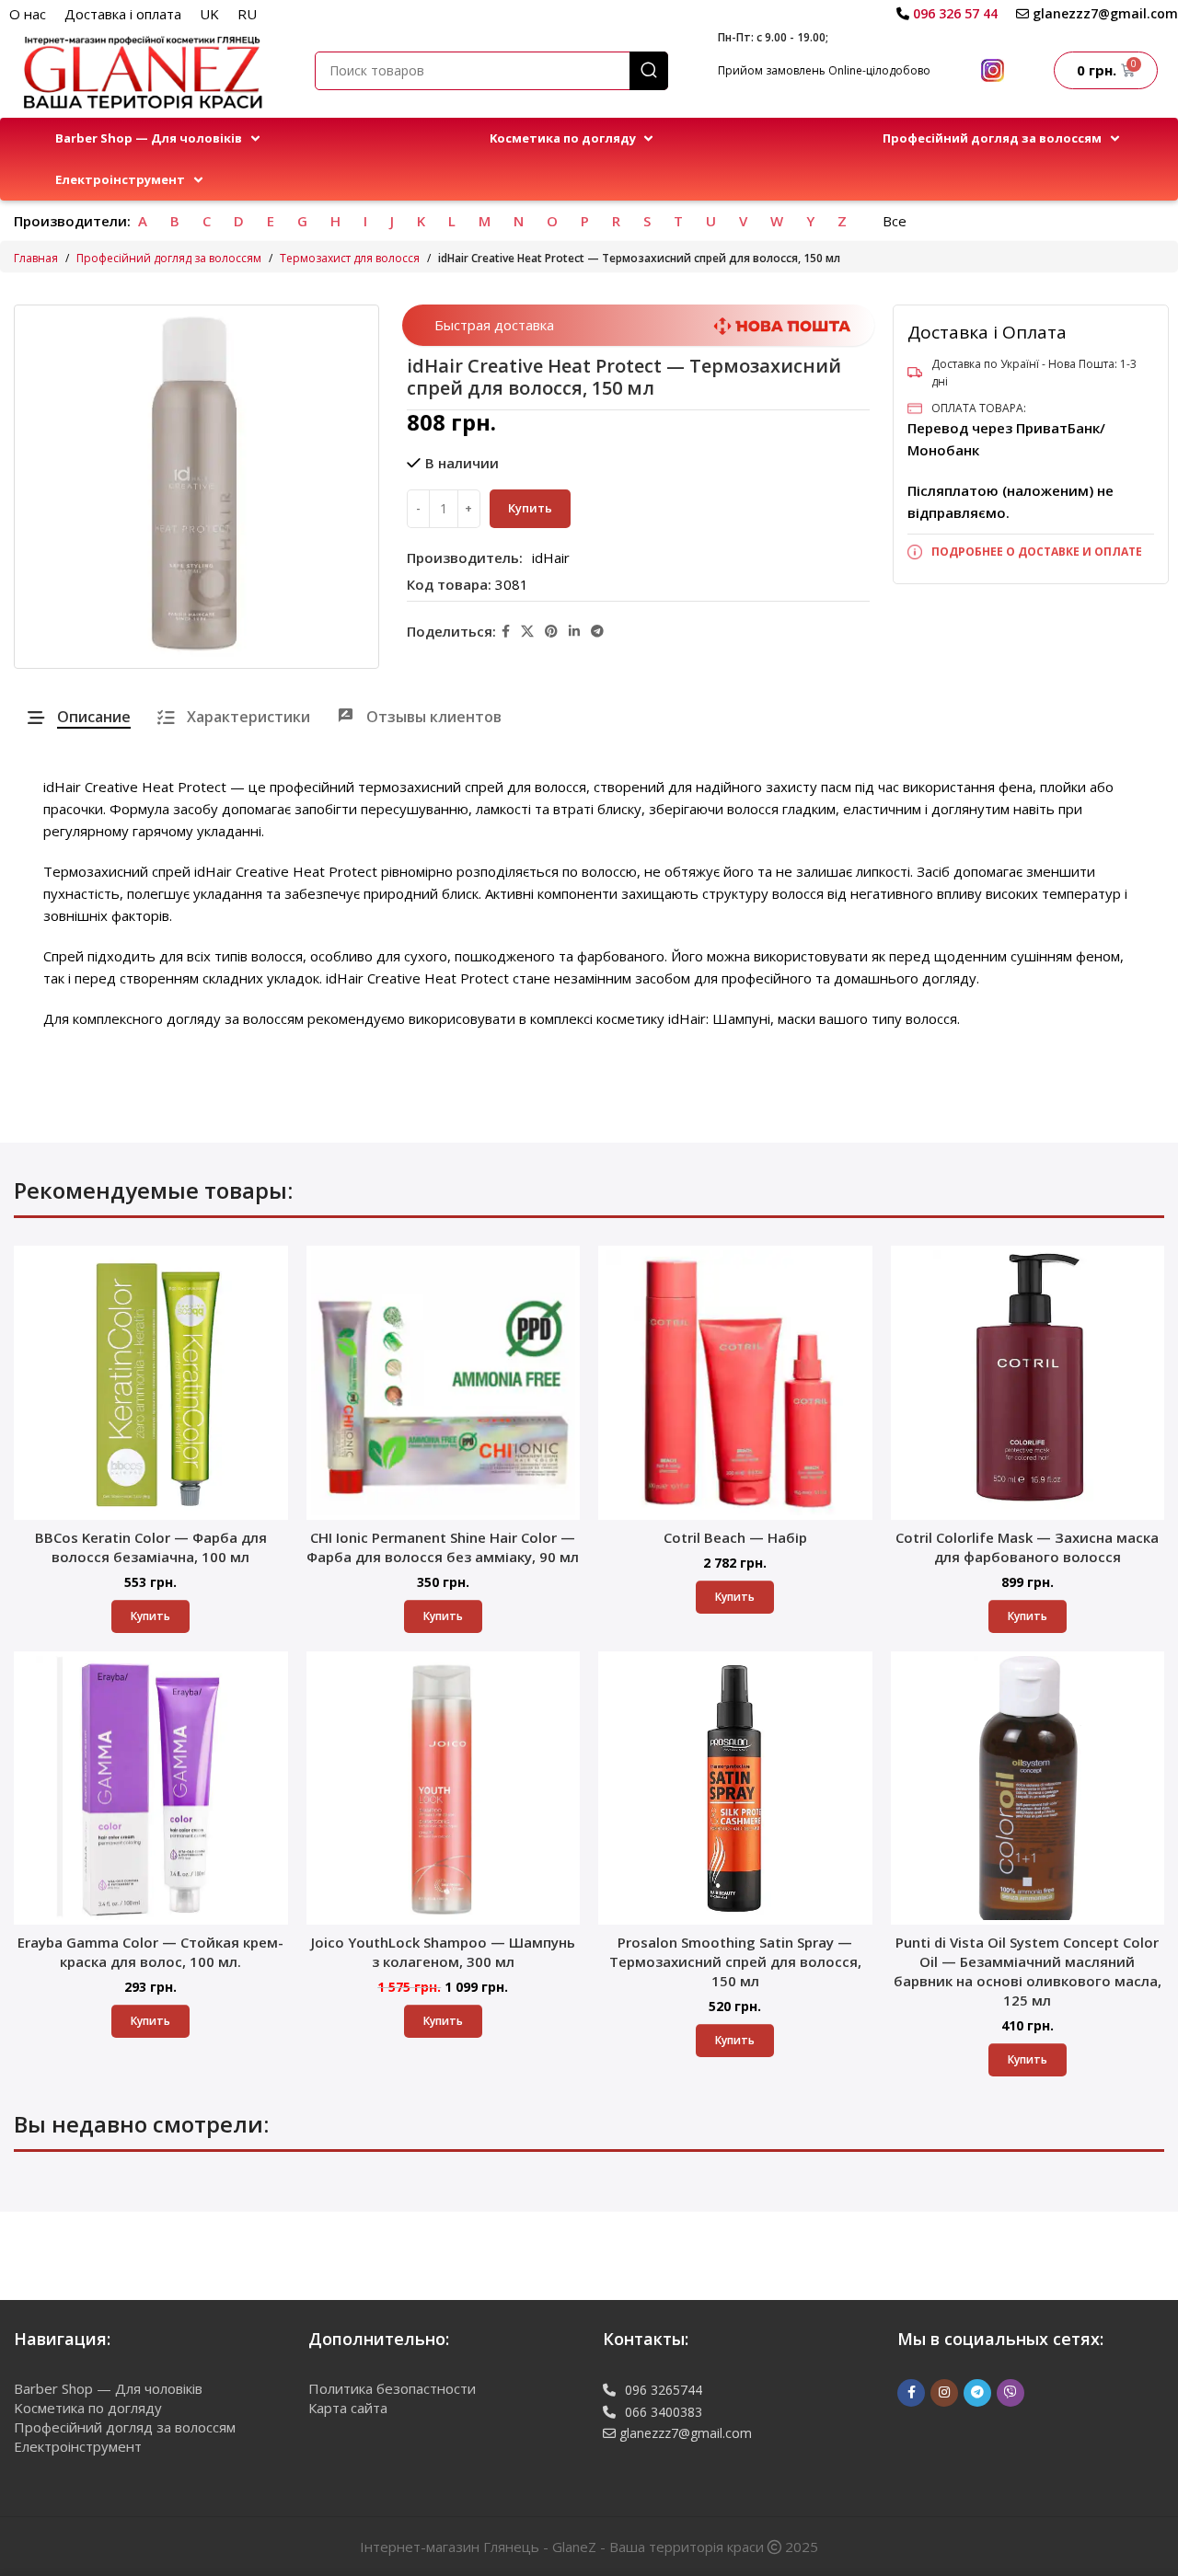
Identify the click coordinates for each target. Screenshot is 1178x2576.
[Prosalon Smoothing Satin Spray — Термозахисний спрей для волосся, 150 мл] (735, 1788)
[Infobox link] (947, 14)
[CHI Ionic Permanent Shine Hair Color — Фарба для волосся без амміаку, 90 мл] (444, 1383)
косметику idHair (651, 1018)
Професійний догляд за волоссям (169, 258)
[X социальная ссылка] (527, 632)
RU (247, 14)
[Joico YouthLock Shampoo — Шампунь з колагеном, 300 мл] (444, 1788)
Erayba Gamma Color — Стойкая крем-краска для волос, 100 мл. (150, 1952)
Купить (530, 508)
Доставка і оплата (123, 14)
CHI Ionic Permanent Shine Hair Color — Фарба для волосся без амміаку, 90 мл (443, 1547)
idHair (551, 558)
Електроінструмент (78, 2446)
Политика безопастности (392, 2388)
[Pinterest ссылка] (551, 632)
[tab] (79, 717)
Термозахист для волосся (350, 258)
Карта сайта (348, 2408)
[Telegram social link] (597, 632)
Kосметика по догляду (88, 2408)
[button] (159, 138)
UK (209, 14)
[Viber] (1011, 2393)
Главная (36, 258)
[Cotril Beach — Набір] (735, 1383)
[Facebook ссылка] (506, 632)
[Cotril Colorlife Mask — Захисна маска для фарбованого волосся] (1028, 1383)
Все (895, 221)
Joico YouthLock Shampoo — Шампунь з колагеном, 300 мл (443, 1952)
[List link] (1031, 552)
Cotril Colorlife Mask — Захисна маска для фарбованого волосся (1027, 1547)
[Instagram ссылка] (944, 2393)
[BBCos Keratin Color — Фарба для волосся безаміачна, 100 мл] (151, 1383)
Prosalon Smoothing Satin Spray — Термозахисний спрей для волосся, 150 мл (735, 1961)
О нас (28, 14)
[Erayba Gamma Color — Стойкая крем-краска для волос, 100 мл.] (151, 1788)
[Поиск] (649, 71)
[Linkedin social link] (574, 632)
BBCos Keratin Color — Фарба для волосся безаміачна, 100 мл (151, 1547)
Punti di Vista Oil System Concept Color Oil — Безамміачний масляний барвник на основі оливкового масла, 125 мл (1028, 1971)
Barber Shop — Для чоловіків (108, 2388)
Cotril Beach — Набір (735, 1537)
